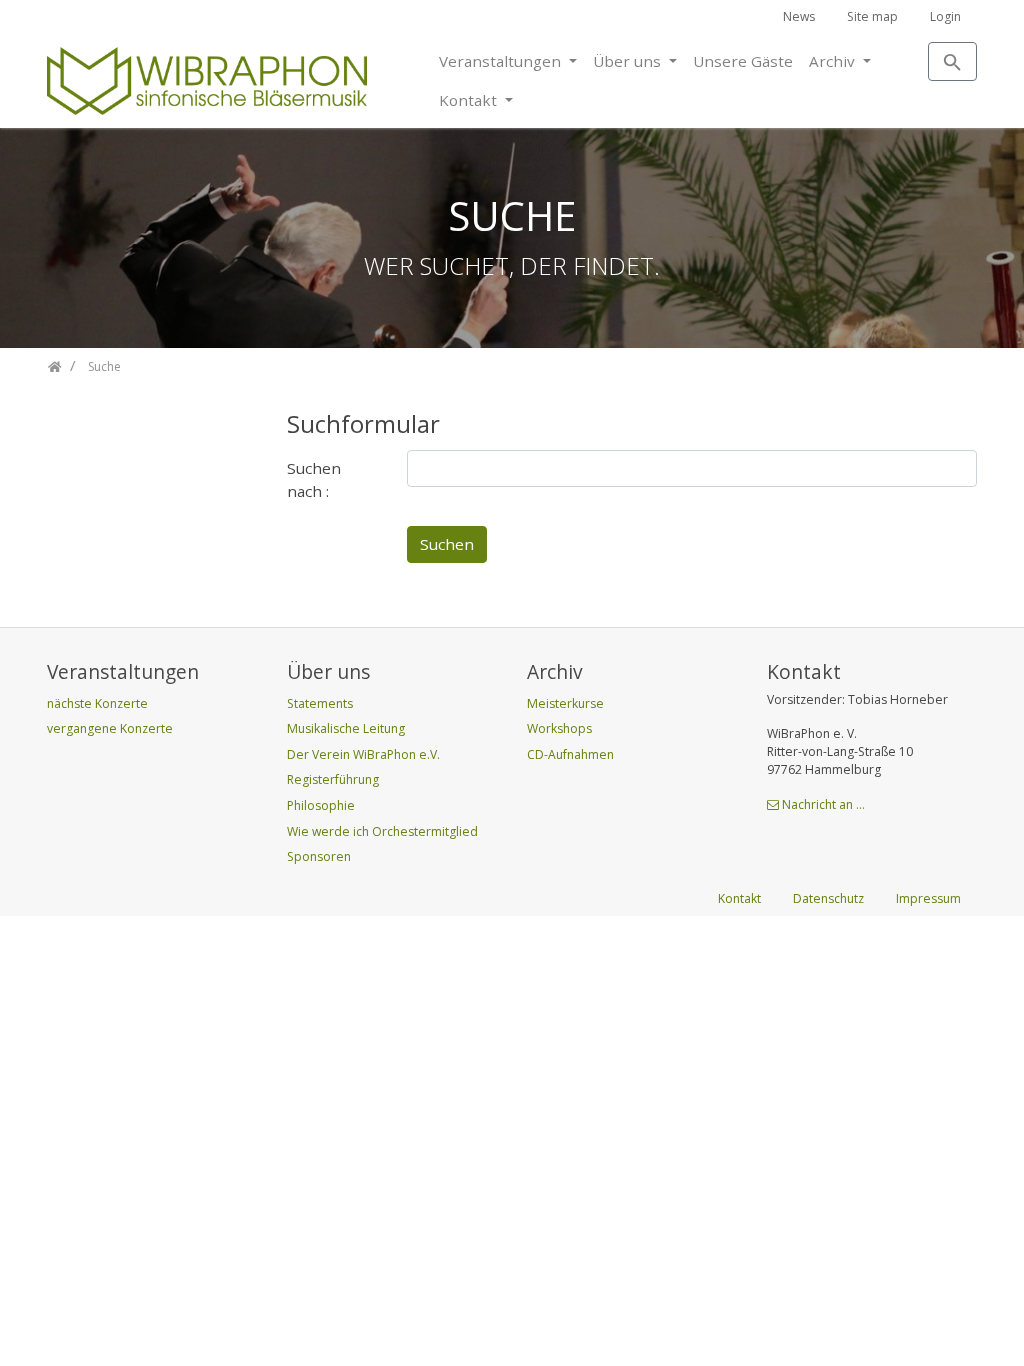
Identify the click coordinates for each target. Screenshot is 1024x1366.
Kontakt (470, 100)
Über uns (629, 61)
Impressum (928, 898)
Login (945, 16)
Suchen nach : (314, 479)
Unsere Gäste (743, 61)
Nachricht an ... (823, 804)
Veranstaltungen (502, 61)
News (799, 16)
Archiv (834, 61)
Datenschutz (828, 898)
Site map (872, 16)
